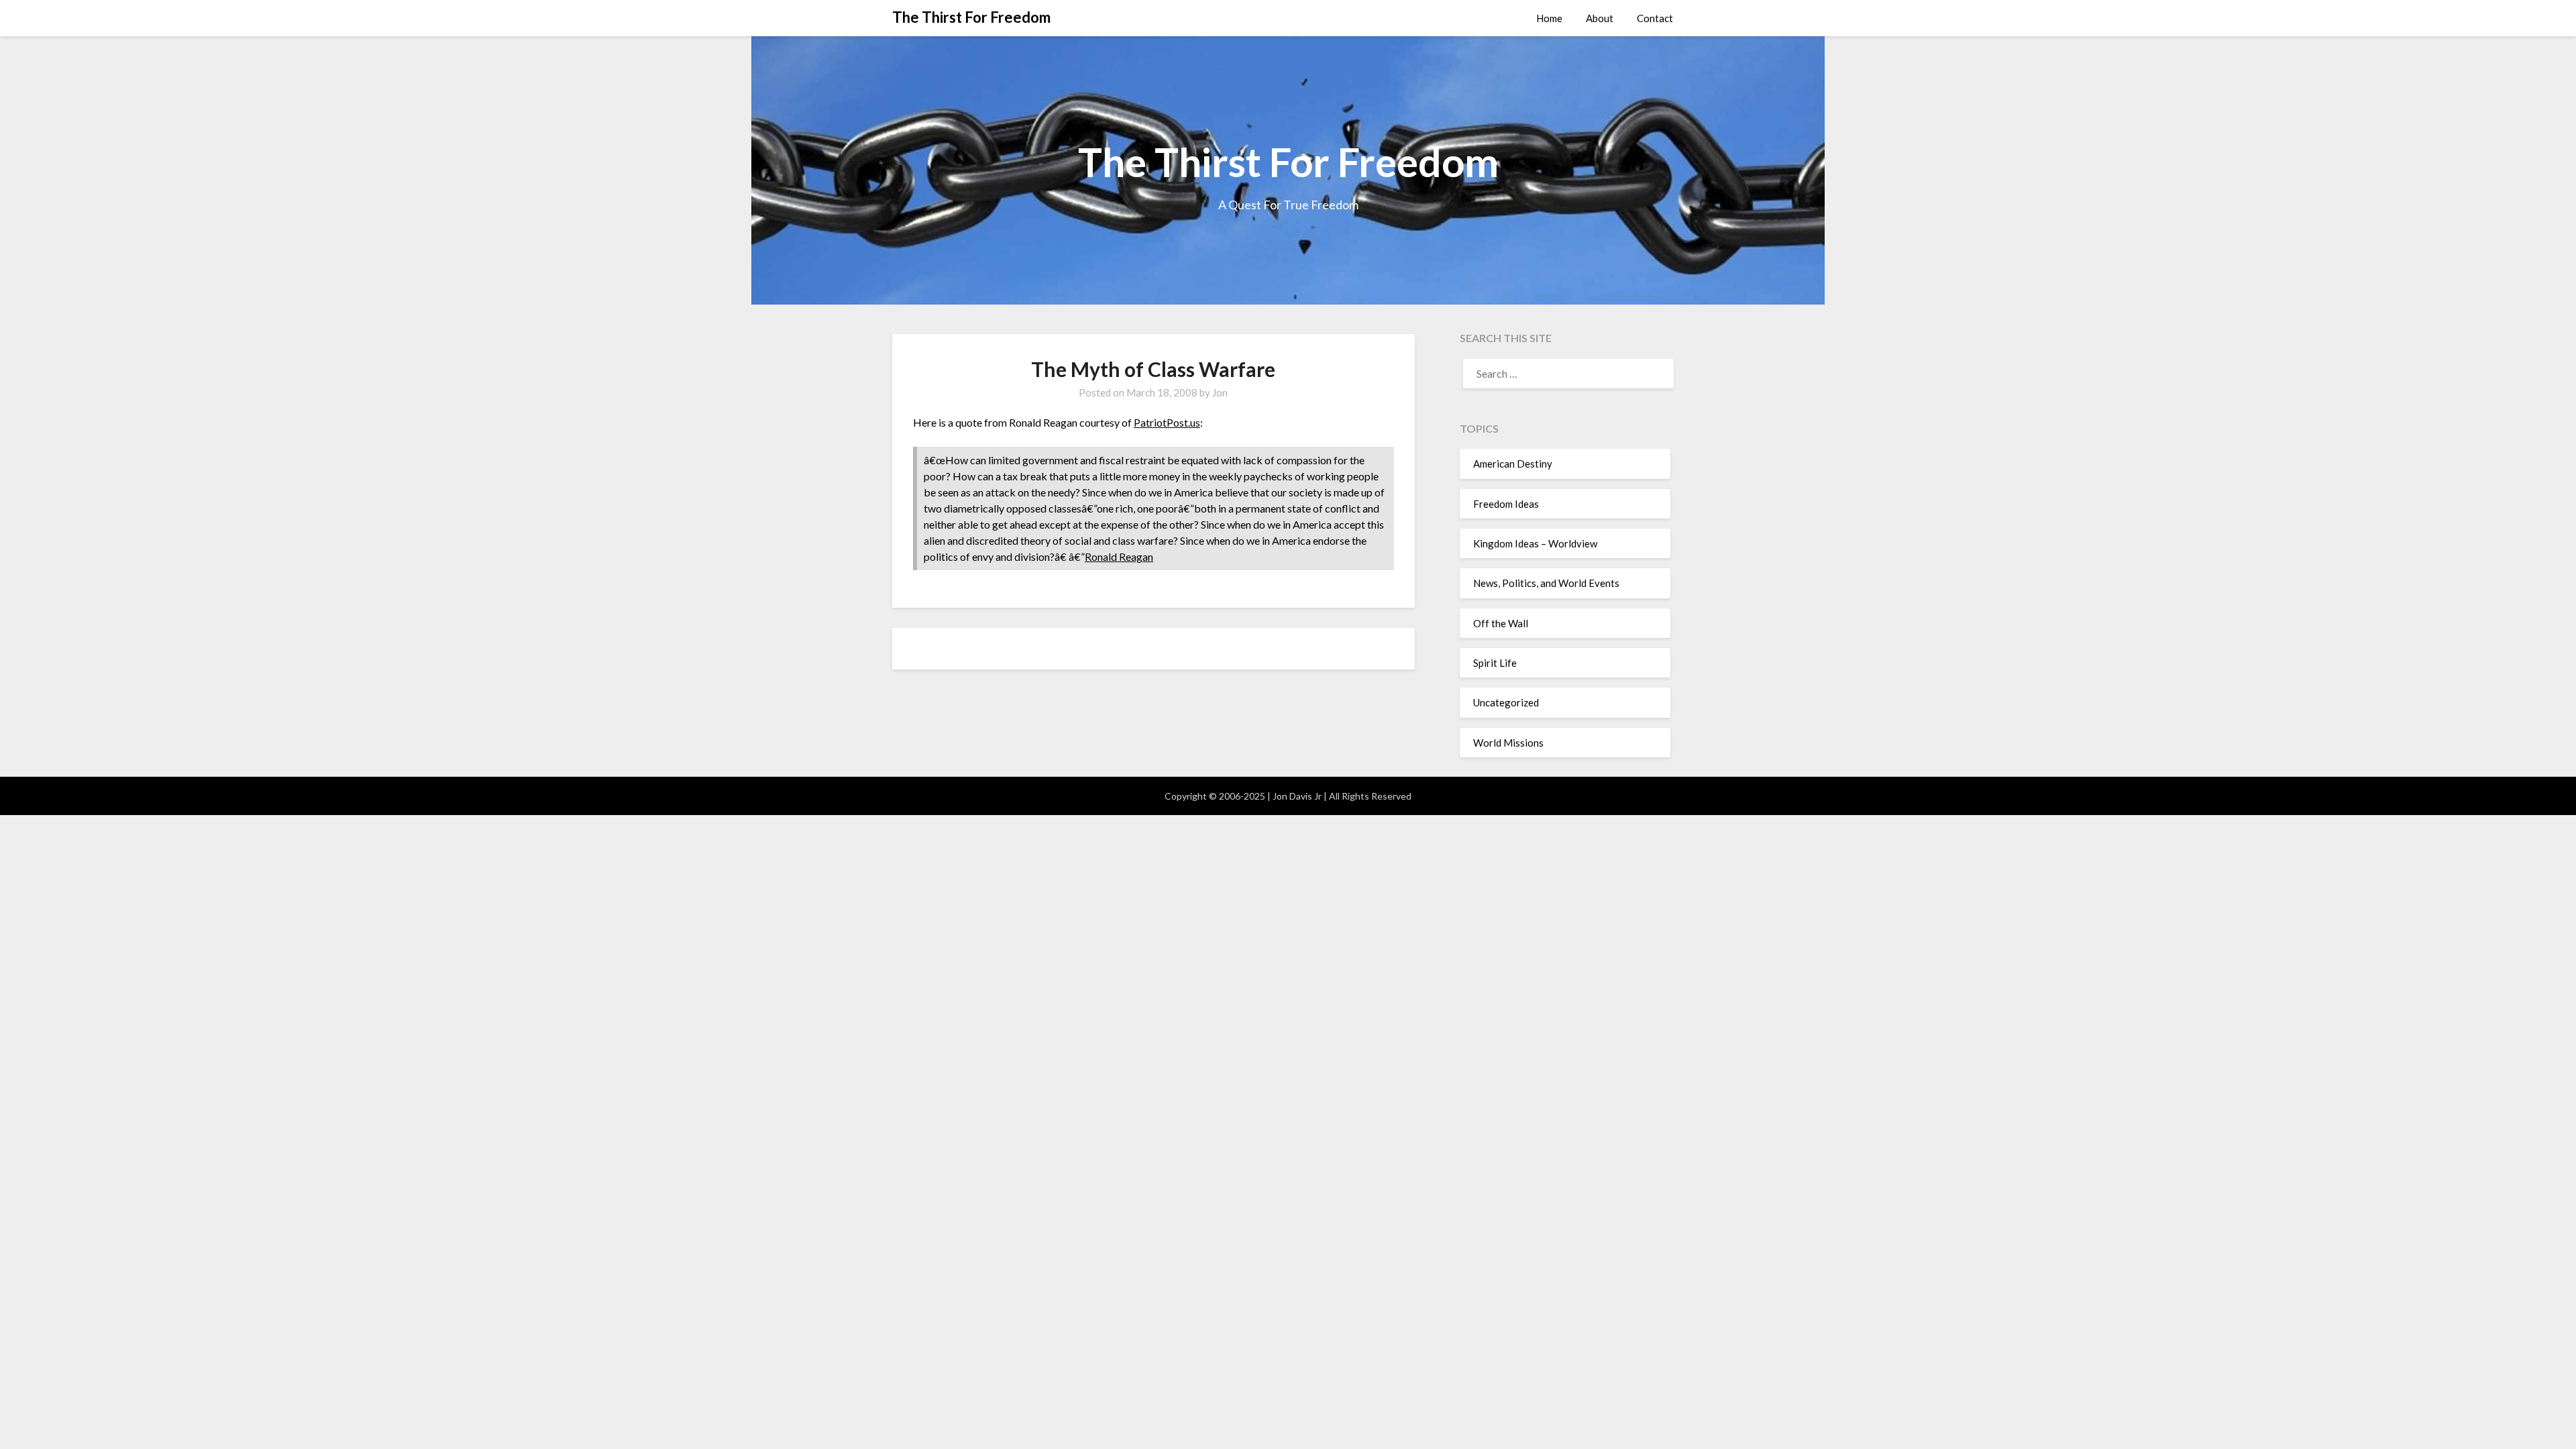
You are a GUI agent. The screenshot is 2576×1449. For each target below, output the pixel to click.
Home (1549, 18)
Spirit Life (1495, 663)
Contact (1655, 18)
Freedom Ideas (1506, 504)
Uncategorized (1506, 702)
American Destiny (1513, 464)
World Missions (1508, 743)
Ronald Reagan (1119, 556)
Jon (1220, 392)
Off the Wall (1501, 623)
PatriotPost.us (1167, 422)
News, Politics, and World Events (1546, 583)
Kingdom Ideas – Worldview (1535, 543)
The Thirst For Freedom (971, 17)
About (1600, 18)
